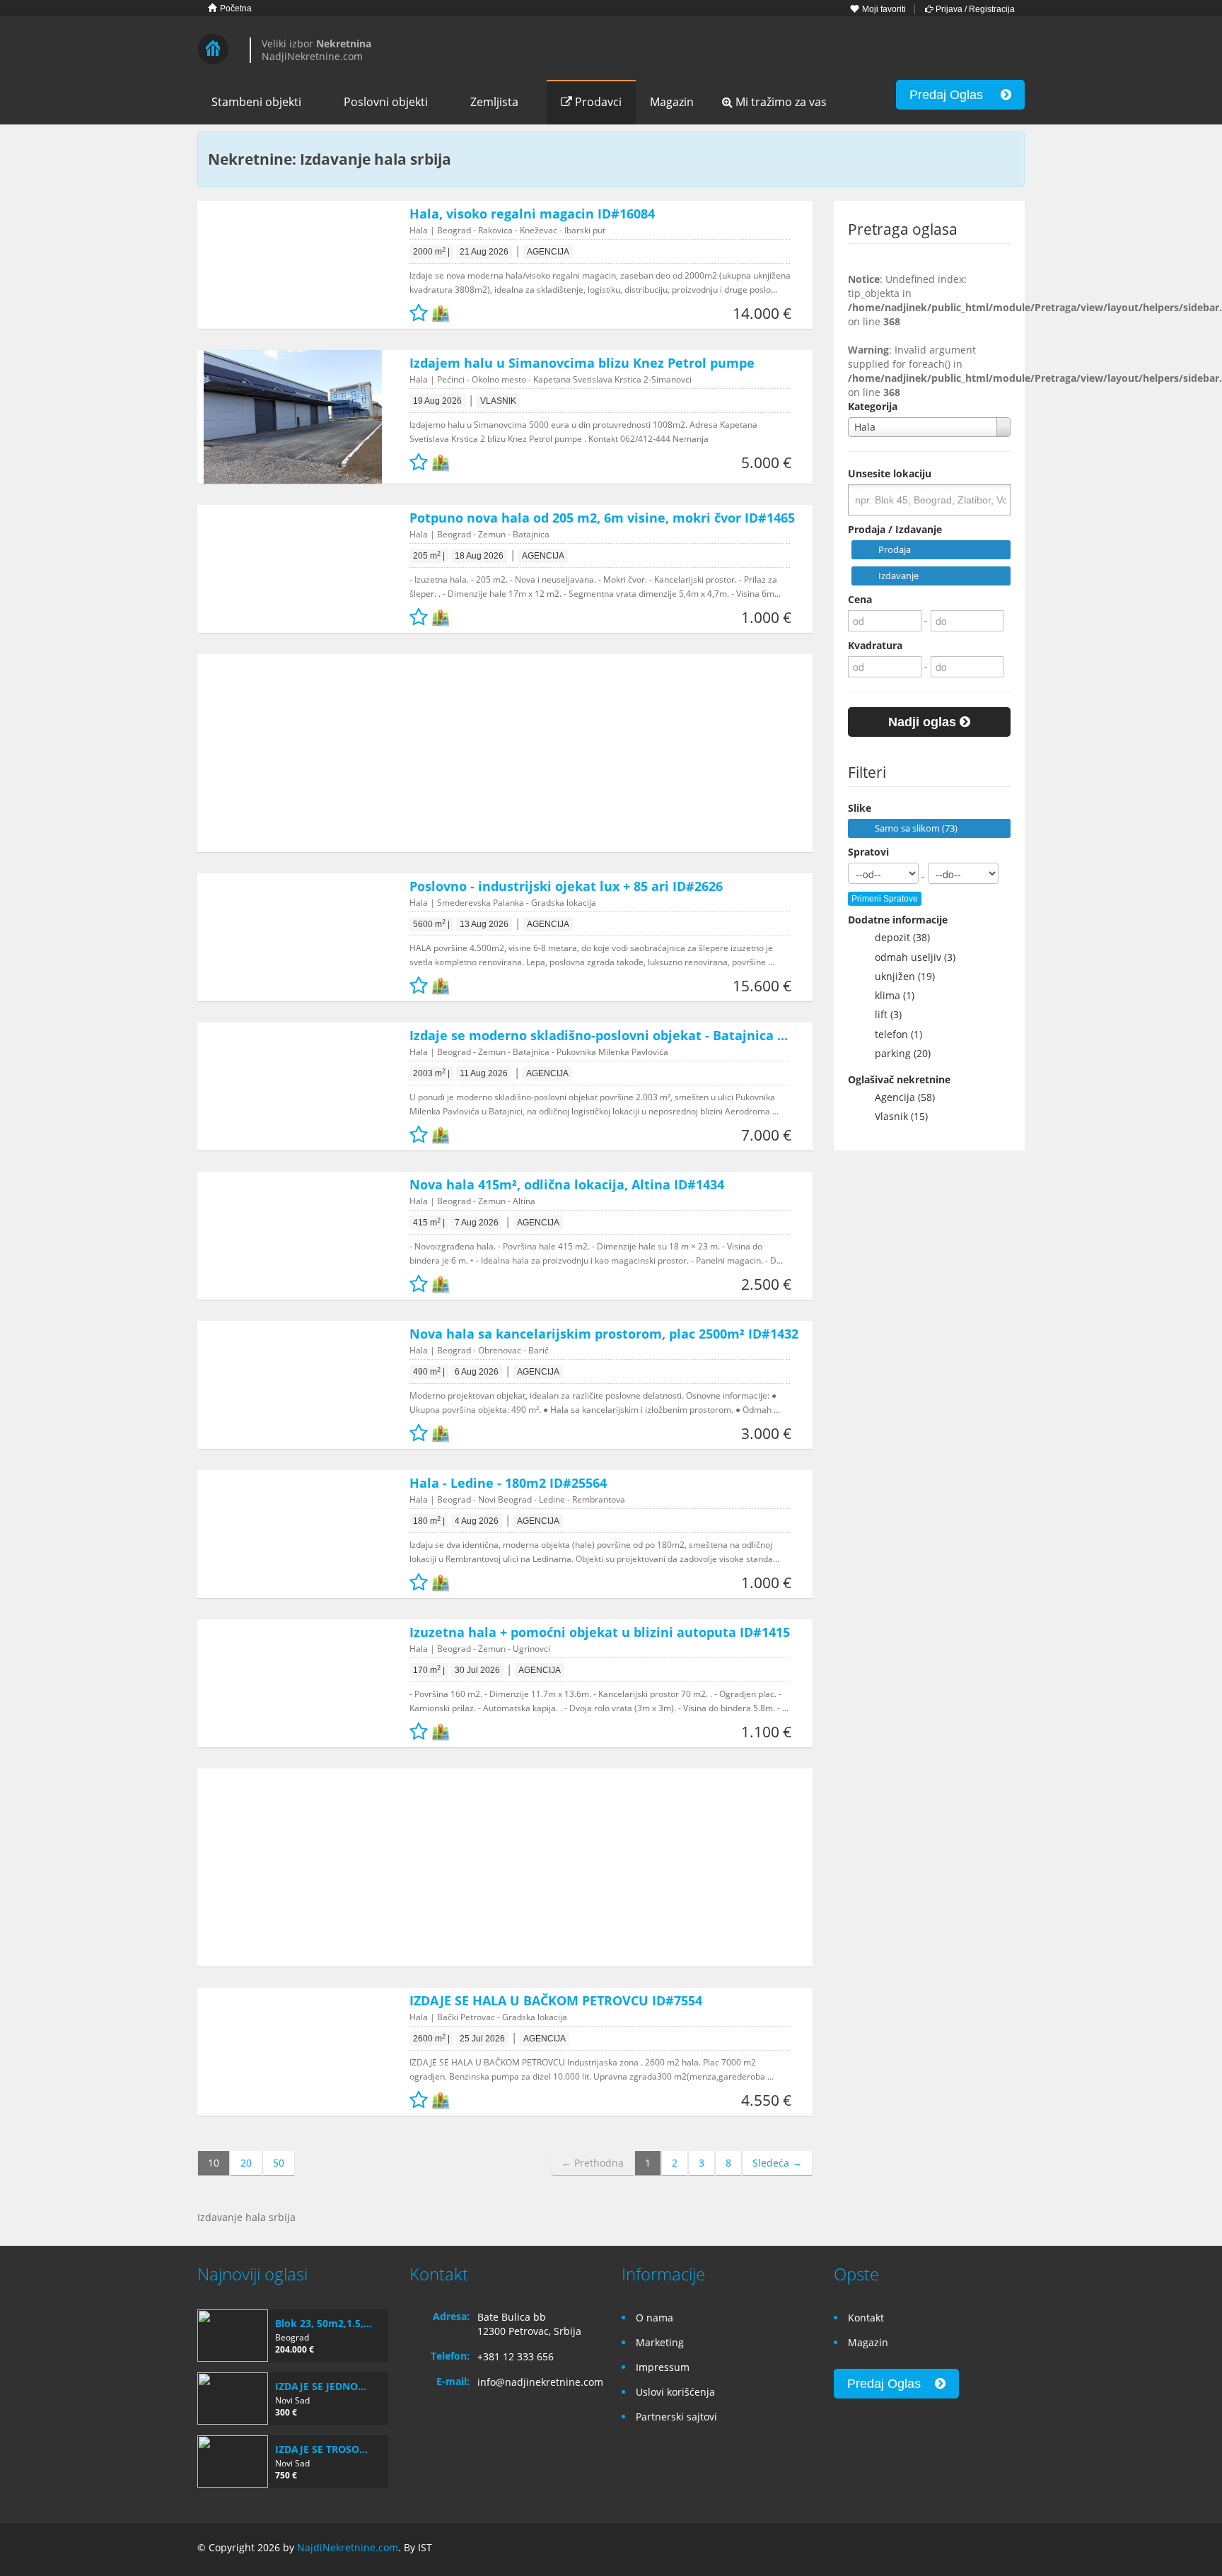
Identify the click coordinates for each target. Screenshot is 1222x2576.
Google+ (981, 2549)
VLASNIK (498, 401)
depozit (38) (897, 937)
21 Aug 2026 (484, 252)
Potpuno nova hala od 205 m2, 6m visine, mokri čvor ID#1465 (602, 518)
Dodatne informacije (898, 920)
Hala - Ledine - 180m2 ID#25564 (508, 1483)
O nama (654, 2318)
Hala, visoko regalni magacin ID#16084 (532, 214)
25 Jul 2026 (482, 2039)
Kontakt (866, 2318)
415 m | (429, 1223)
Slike (860, 808)
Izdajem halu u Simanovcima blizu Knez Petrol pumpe (582, 363)
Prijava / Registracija (974, 9)
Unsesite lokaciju (890, 473)
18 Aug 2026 (479, 556)
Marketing (660, 2342)
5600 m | (431, 924)
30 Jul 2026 (477, 1670)
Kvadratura (875, 645)
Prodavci (597, 102)
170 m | (429, 1670)
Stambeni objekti (256, 102)
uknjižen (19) (899, 976)
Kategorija (873, 406)
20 (246, 2163)
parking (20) (897, 1053)
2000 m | (431, 252)
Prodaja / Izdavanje (895, 529)
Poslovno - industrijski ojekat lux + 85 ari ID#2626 (566, 886)
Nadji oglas (924, 722)
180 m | (429, 1521)
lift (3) (883, 1014)
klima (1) (889, 995)
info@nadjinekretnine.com (540, 2382)
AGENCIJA (548, 252)
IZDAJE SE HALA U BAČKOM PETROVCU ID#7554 (556, 2000)
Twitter (1016, 2549)
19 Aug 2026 (437, 401)
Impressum (663, 2367)
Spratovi (868, 852)
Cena (860, 599)
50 (279, 2163)
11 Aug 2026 (484, 1073)
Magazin (672, 102)
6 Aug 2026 (477, 1372)
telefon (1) (893, 1034)
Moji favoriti (883, 9)
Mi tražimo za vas (780, 102)
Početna (235, 8)
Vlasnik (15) (896, 1116)
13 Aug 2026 (484, 924)
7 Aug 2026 (477, 1223)
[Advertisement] (494, 753)
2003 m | (431, 1073)
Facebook (951, 2549)
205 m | (429, 556)
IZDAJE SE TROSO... (321, 2449)
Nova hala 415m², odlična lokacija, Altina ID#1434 (567, 1184)
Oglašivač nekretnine (899, 1079)
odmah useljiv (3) (909, 957)
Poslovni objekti (386, 102)
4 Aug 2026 (477, 1521)
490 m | (429, 1372)
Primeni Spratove (885, 899)
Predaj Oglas (955, 95)
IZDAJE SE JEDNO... (321, 2386)
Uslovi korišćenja (675, 2392)
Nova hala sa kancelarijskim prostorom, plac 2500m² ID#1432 (604, 1334)
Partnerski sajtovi (676, 2417)
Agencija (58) (899, 1097)
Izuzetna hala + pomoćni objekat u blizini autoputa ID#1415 (600, 1632)
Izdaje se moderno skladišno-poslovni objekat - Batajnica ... (599, 1035)
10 (214, 2163)
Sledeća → (777, 2163)
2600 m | (431, 2039)
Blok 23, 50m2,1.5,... (324, 2323)
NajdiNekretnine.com (348, 2547)
